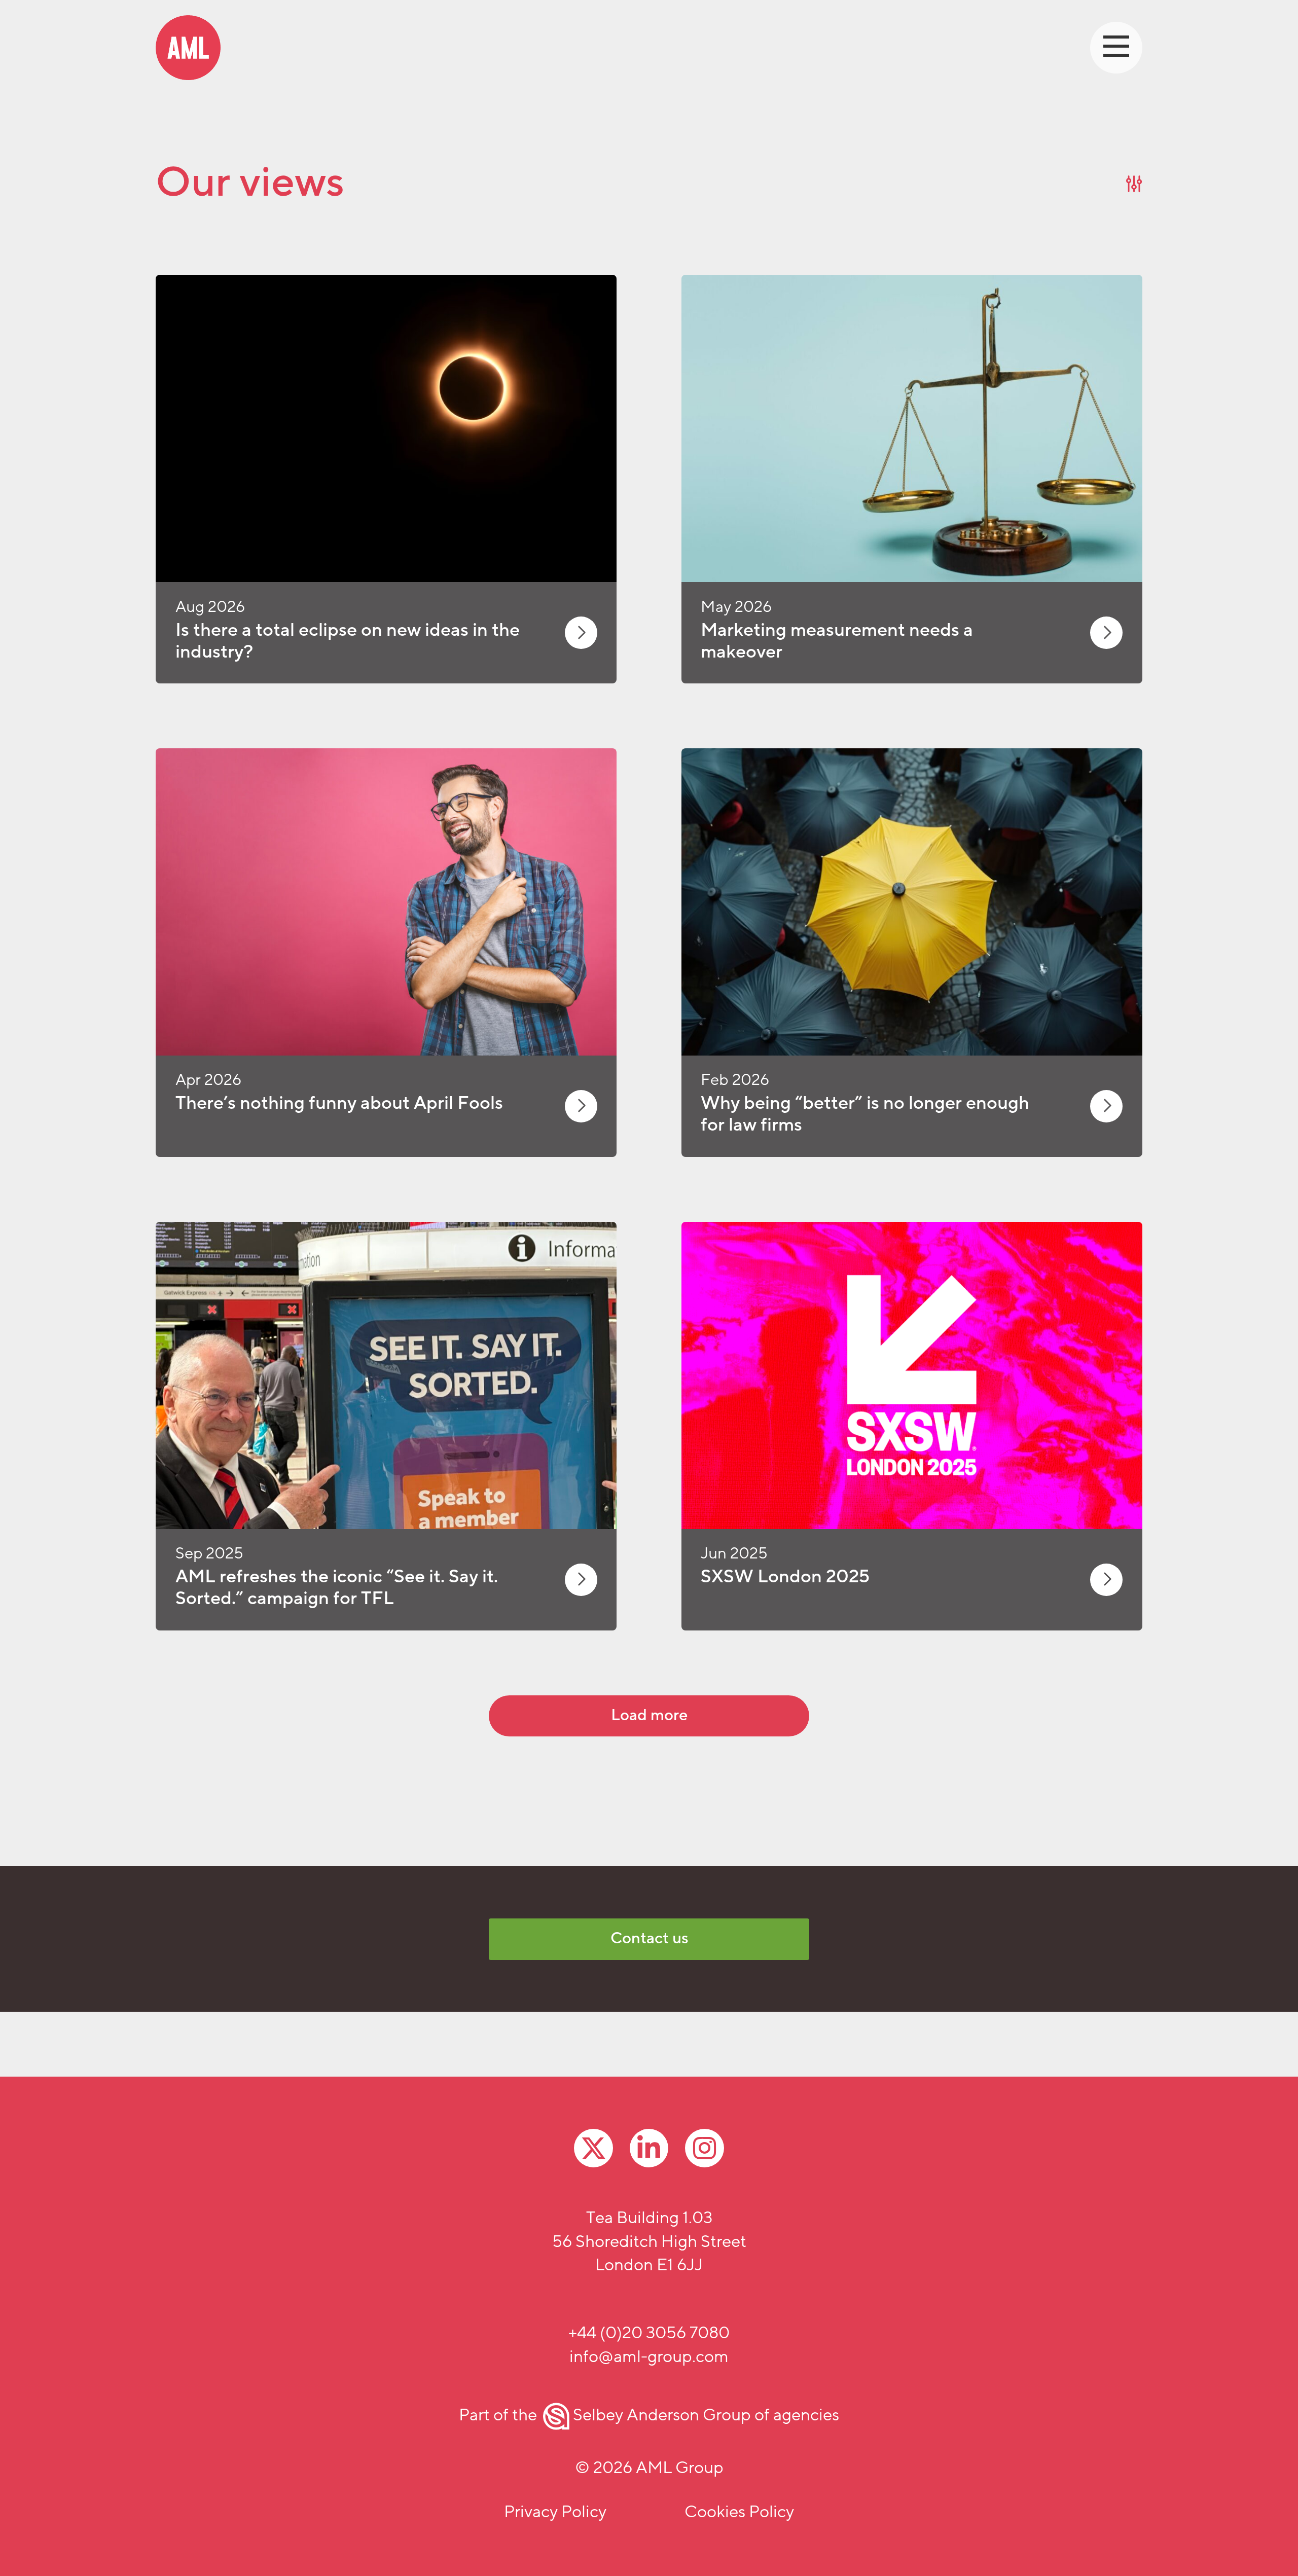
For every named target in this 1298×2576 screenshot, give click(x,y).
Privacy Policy (555, 2512)
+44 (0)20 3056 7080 (649, 2333)
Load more (649, 1715)
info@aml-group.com (649, 2357)
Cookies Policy (739, 2512)
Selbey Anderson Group (662, 2415)
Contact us (649, 1938)
